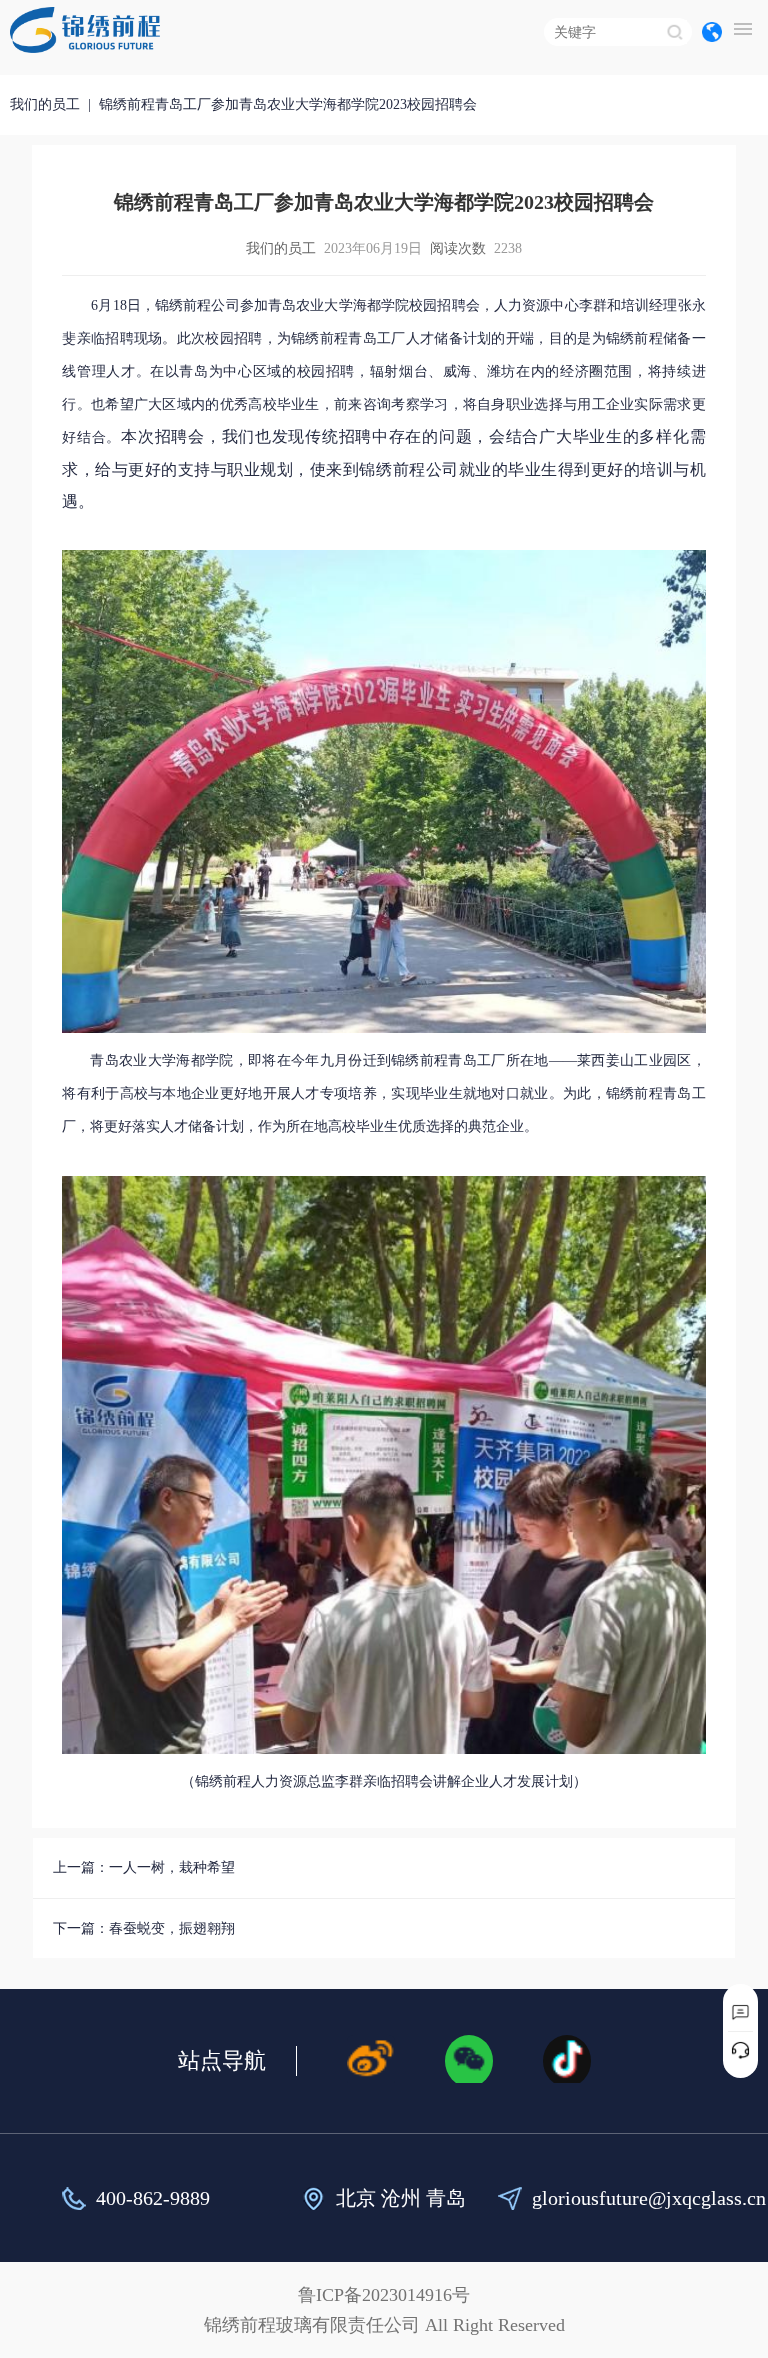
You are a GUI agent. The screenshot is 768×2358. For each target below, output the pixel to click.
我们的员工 (45, 104)
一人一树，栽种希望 (172, 1867)
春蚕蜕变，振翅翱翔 (172, 1928)
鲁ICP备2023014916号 (384, 2295)
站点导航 (222, 2060)
